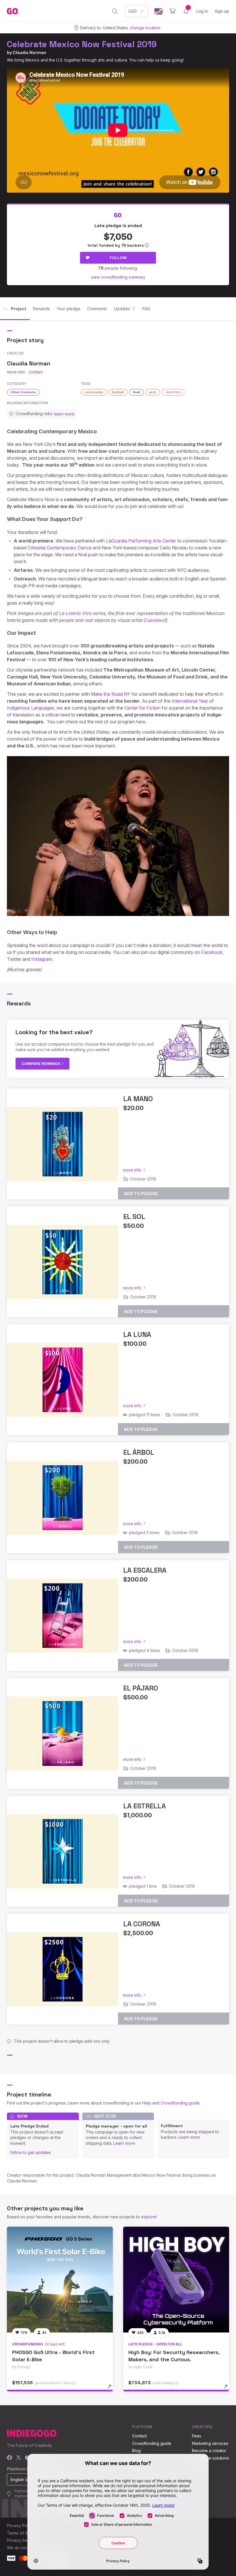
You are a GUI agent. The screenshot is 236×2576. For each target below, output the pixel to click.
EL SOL (134, 1217)
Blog (136, 2451)
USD (133, 11)
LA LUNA (137, 1334)
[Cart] (173, 11)
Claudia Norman (29, 52)
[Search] (115, 11)
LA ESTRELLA (144, 1806)
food (137, 392)
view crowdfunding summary (118, 277)
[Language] (159, 11)
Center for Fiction (142, 708)
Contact (139, 2436)
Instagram (42, 959)
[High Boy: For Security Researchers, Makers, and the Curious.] (176, 2280)
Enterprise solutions (211, 2458)
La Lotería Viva (75, 613)
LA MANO (138, 1099)
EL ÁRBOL (139, 1452)
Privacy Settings (22, 2540)
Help (147, 2103)
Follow (118, 258)
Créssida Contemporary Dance (60, 548)
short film (173, 392)
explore (149, 2217)
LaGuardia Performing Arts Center (141, 541)
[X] (19, 2458)
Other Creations (23, 392)
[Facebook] (10, 2458)
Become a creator (209, 2451)
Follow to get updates (31, 2152)
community (94, 392)
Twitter (14, 959)
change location (145, 28)
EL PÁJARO (141, 1688)
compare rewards (41, 1063)
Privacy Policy (20, 2526)
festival (118, 392)
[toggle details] (112, 2389)
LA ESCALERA (145, 1570)
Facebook (212, 952)
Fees (197, 2436)
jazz (153, 392)
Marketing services (210, 2443)
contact (36, 372)
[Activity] (186, 11)
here (141, 722)
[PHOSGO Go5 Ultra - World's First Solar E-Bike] (60, 2280)
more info (16, 372)
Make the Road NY (111, 694)
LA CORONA (142, 1924)
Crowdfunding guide (180, 2103)
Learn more (124, 2143)
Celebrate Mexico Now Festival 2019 (82, 44)
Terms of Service (23, 2533)
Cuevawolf (155, 620)
